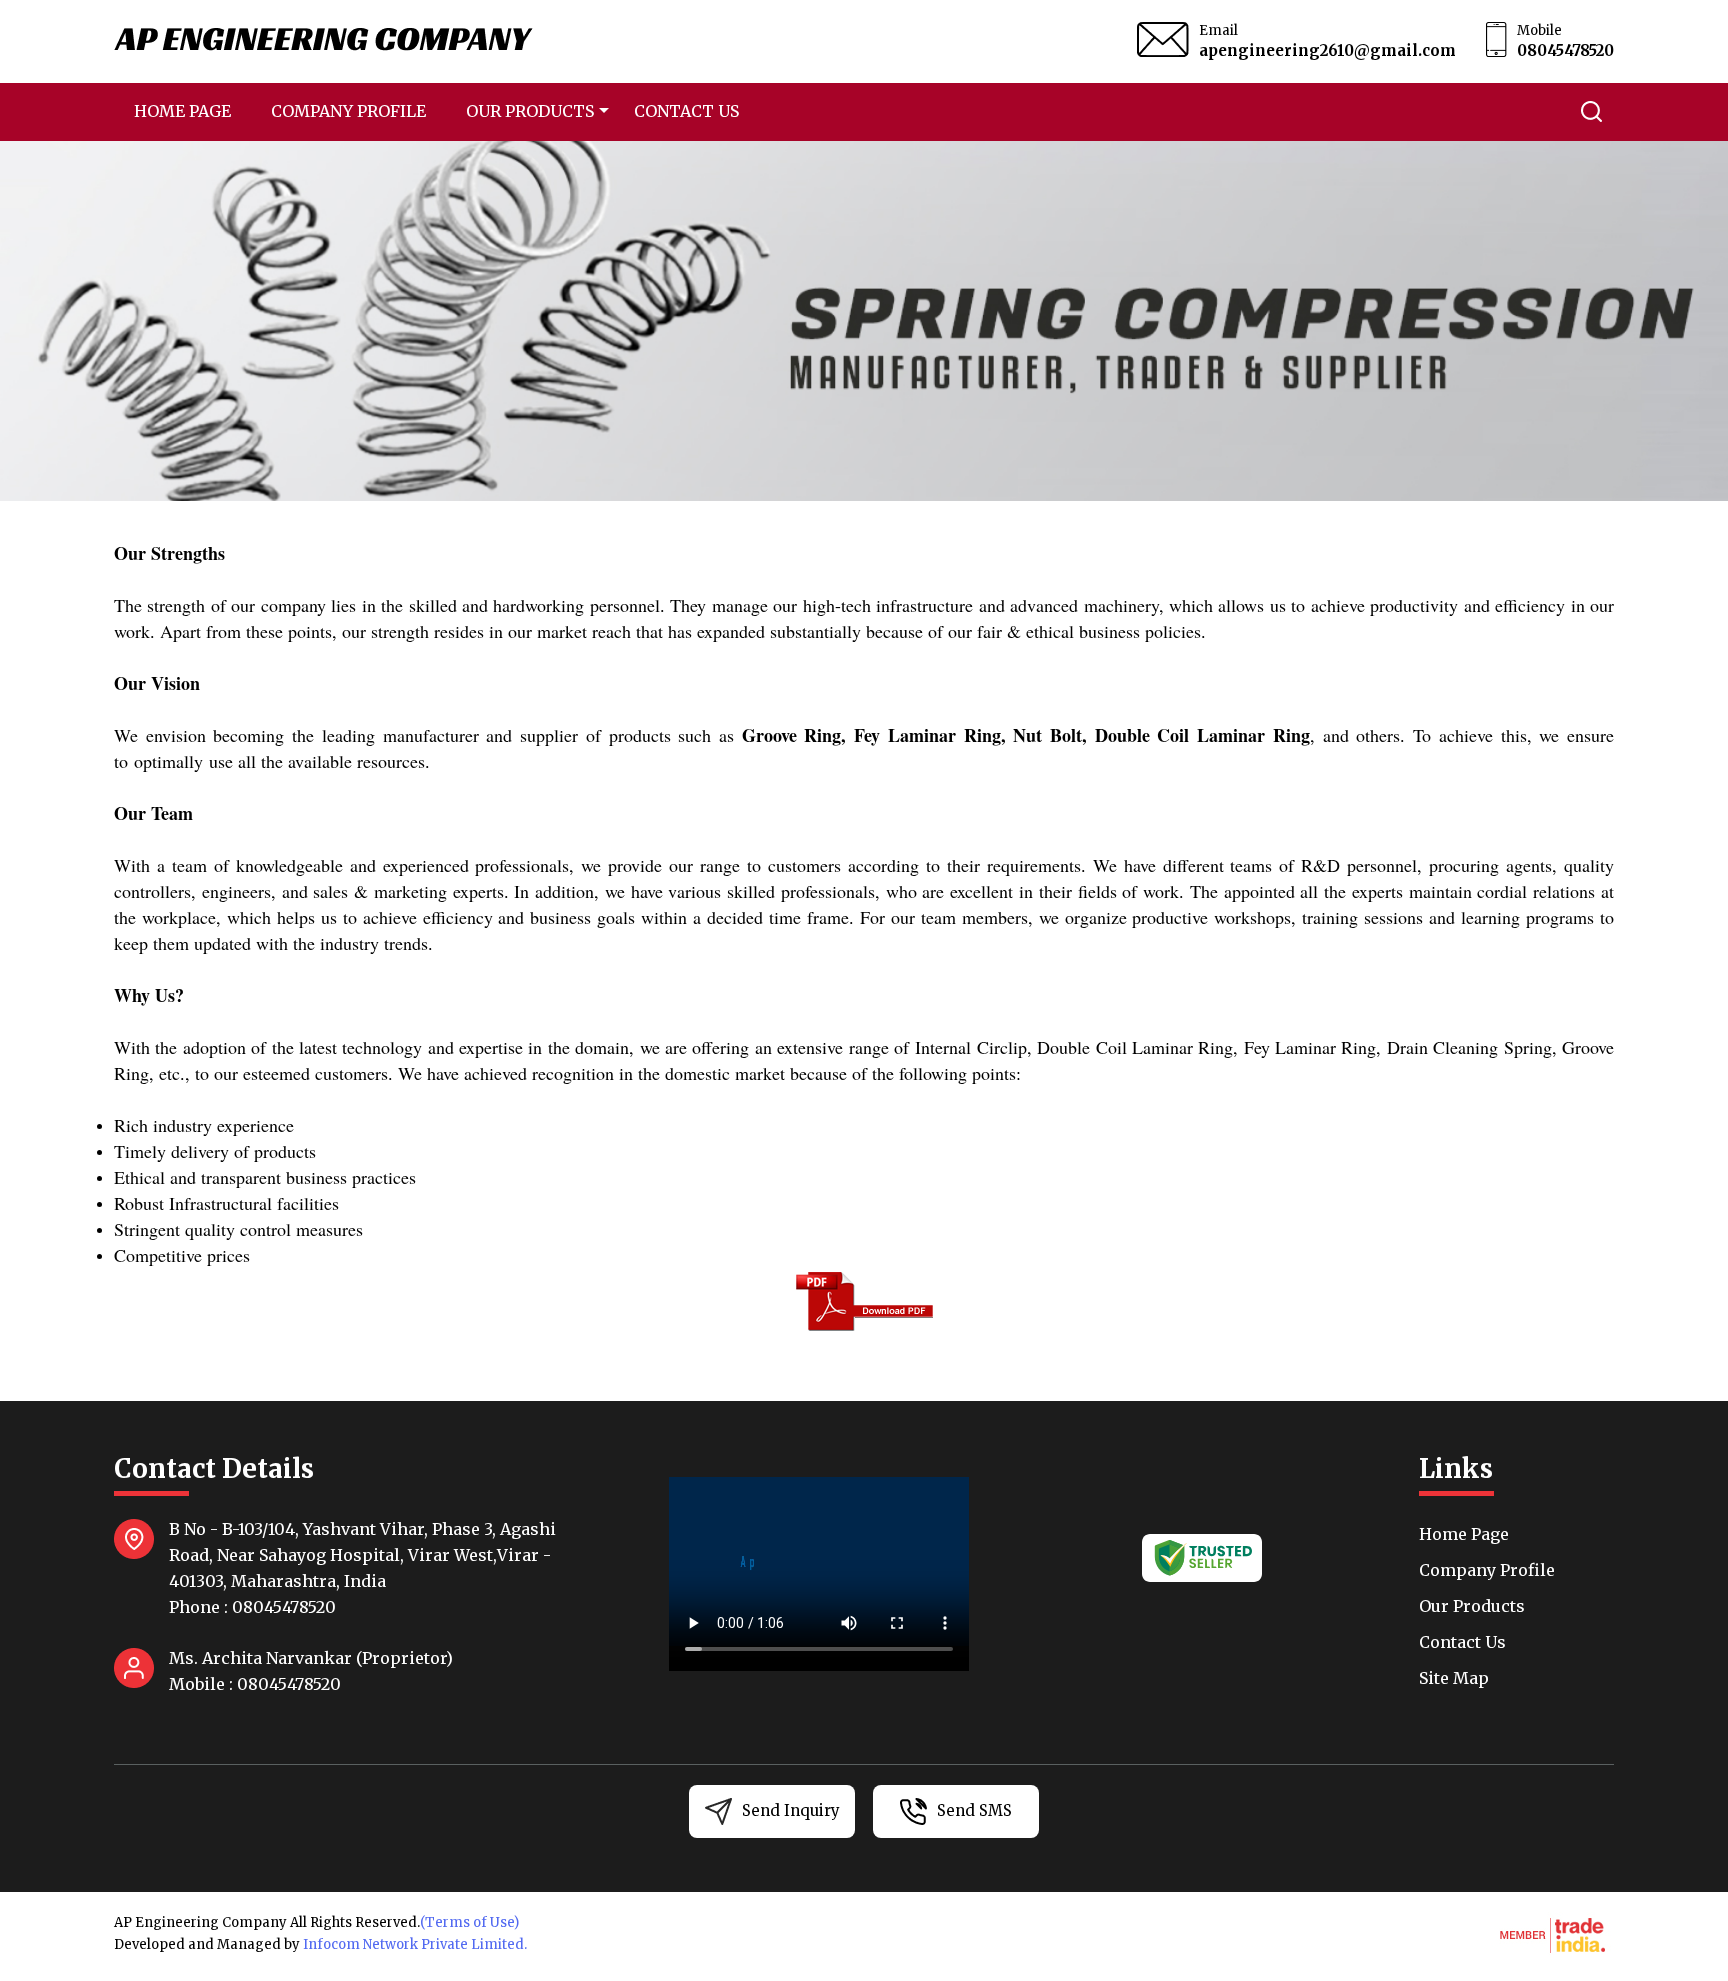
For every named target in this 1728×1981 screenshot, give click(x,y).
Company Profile (348, 111)
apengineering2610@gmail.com (1327, 50)
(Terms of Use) (469, 1922)
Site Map (1454, 1678)
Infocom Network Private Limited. (415, 1944)
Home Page (182, 111)
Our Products (530, 111)
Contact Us (686, 111)
